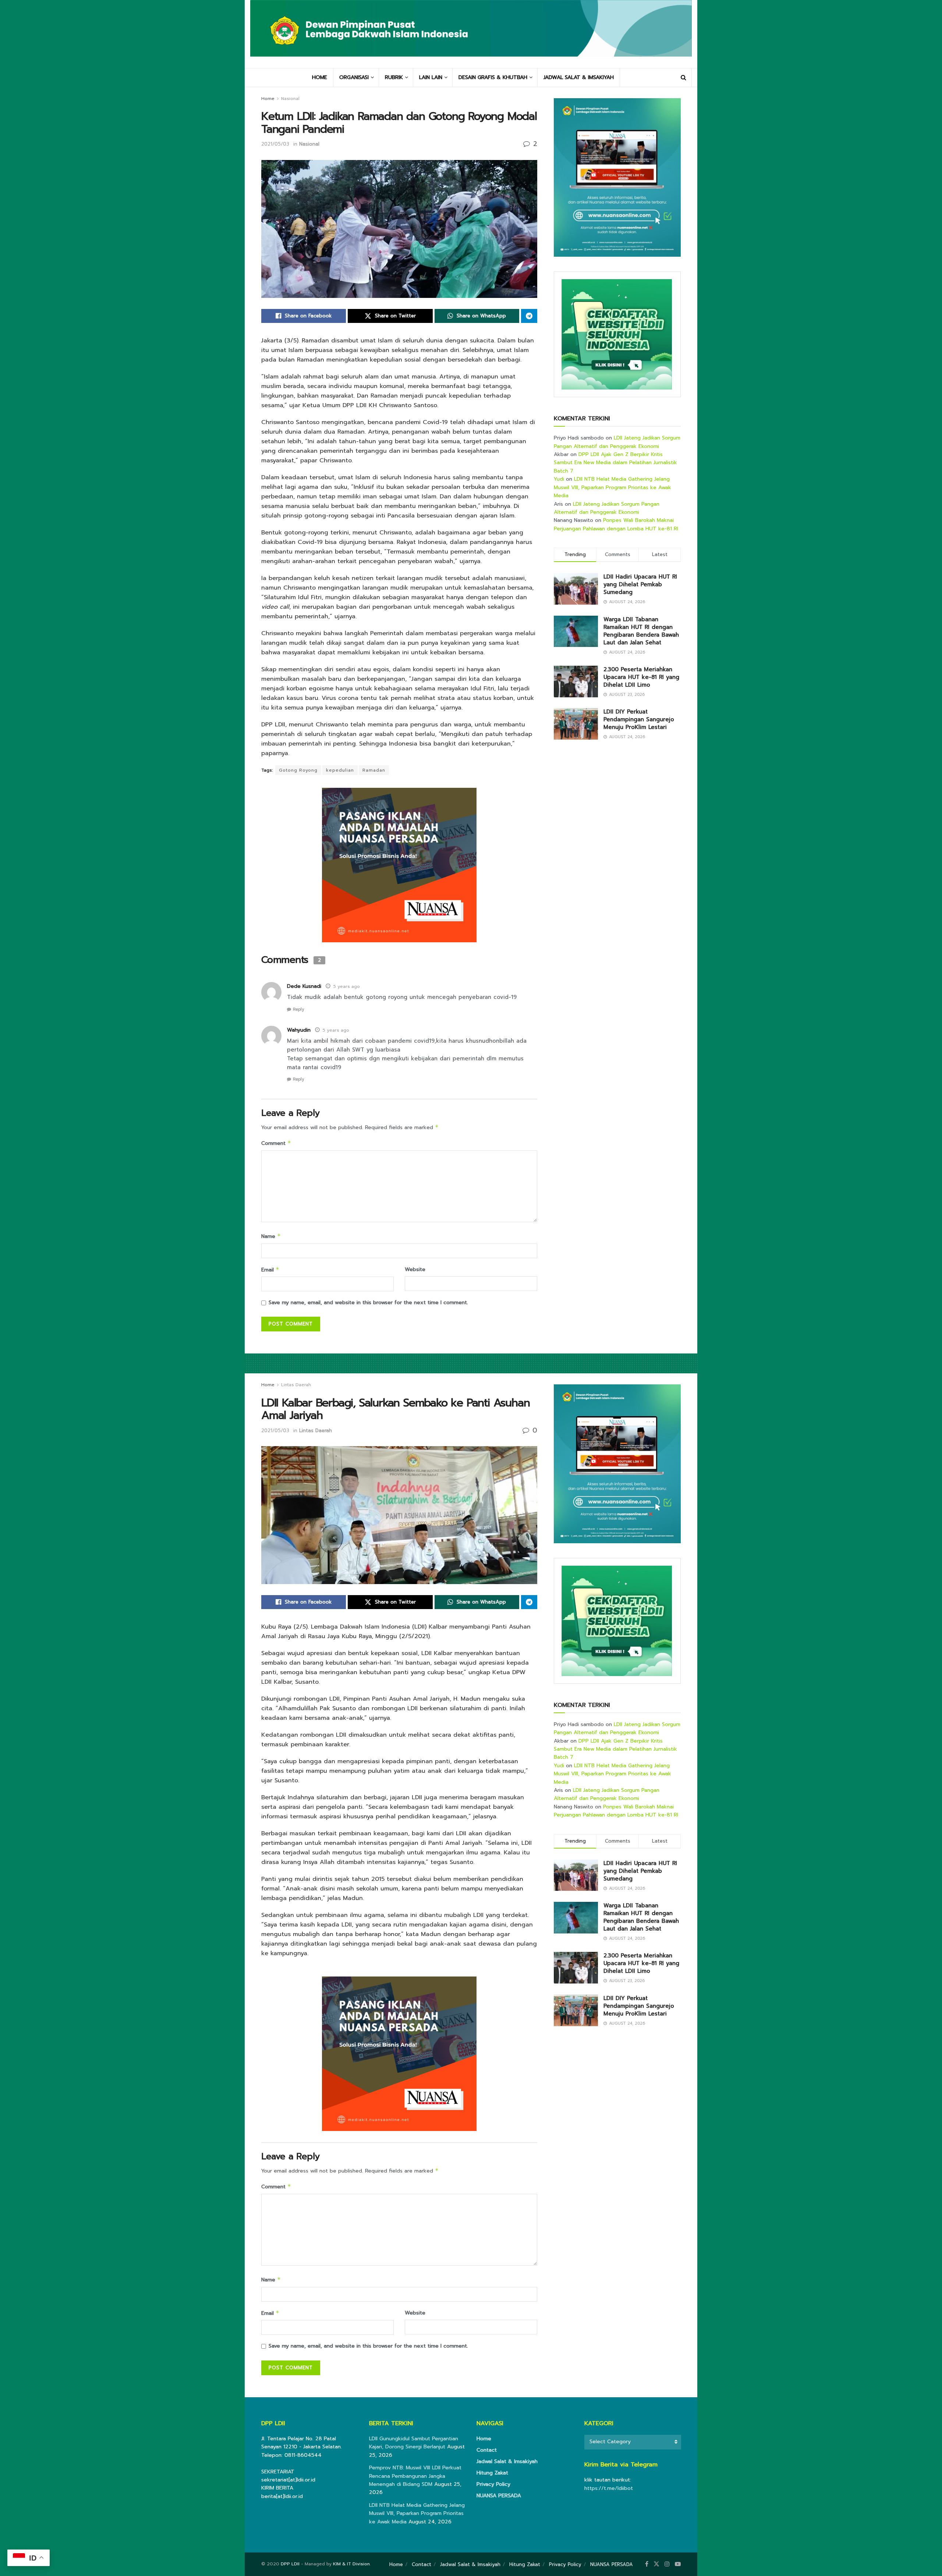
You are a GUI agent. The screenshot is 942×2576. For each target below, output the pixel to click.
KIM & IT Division (351, 2564)
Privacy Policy (493, 2484)
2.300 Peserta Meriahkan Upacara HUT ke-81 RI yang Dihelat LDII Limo (641, 677)
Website (415, 1269)
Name (271, 1236)
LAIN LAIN (431, 77)
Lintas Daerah (296, 1385)
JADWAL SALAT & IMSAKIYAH (579, 77)
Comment (276, 1143)
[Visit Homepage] (471, 34)
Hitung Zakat (492, 2473)
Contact (487, 2450)
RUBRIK (394, 77)
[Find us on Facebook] (647, 2564)
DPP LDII (290, 2564)
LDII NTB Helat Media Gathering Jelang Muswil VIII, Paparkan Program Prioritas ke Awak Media (612, 487)
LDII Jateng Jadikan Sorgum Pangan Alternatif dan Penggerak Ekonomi (617, 442)
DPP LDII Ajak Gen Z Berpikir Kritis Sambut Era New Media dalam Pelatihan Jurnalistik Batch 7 (615, 463)
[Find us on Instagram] (667, 2564)
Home (268, 99)
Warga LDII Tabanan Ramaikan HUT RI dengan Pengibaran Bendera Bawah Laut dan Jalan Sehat (641, 631)
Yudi (559, 479)
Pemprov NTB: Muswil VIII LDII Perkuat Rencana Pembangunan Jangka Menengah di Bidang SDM (415, 2476)
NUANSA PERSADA (499, 2496)
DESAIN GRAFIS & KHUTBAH (493, 77)
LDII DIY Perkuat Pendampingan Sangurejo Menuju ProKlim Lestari (639, 719)
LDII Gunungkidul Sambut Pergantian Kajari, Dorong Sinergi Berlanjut (414, 2443)
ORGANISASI (354, 77)
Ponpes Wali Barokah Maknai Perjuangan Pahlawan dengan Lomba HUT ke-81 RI (616, 524)
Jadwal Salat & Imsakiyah (507, 2461)
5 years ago (347, 986)
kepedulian (340, 770)
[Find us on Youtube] (678, 2564)
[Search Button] (684, 78)
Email (270, 1270)
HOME (320, 77)
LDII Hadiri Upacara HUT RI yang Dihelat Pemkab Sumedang (640, 584)
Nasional (290, 99)
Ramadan (374, 770)
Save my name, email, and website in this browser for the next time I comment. (368, 1303)
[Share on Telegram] (529, 316)
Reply (298, 1009)
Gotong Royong (298, 770)
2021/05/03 (275, 144)
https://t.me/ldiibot (609, 2488)
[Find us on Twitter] (656, 2564)
